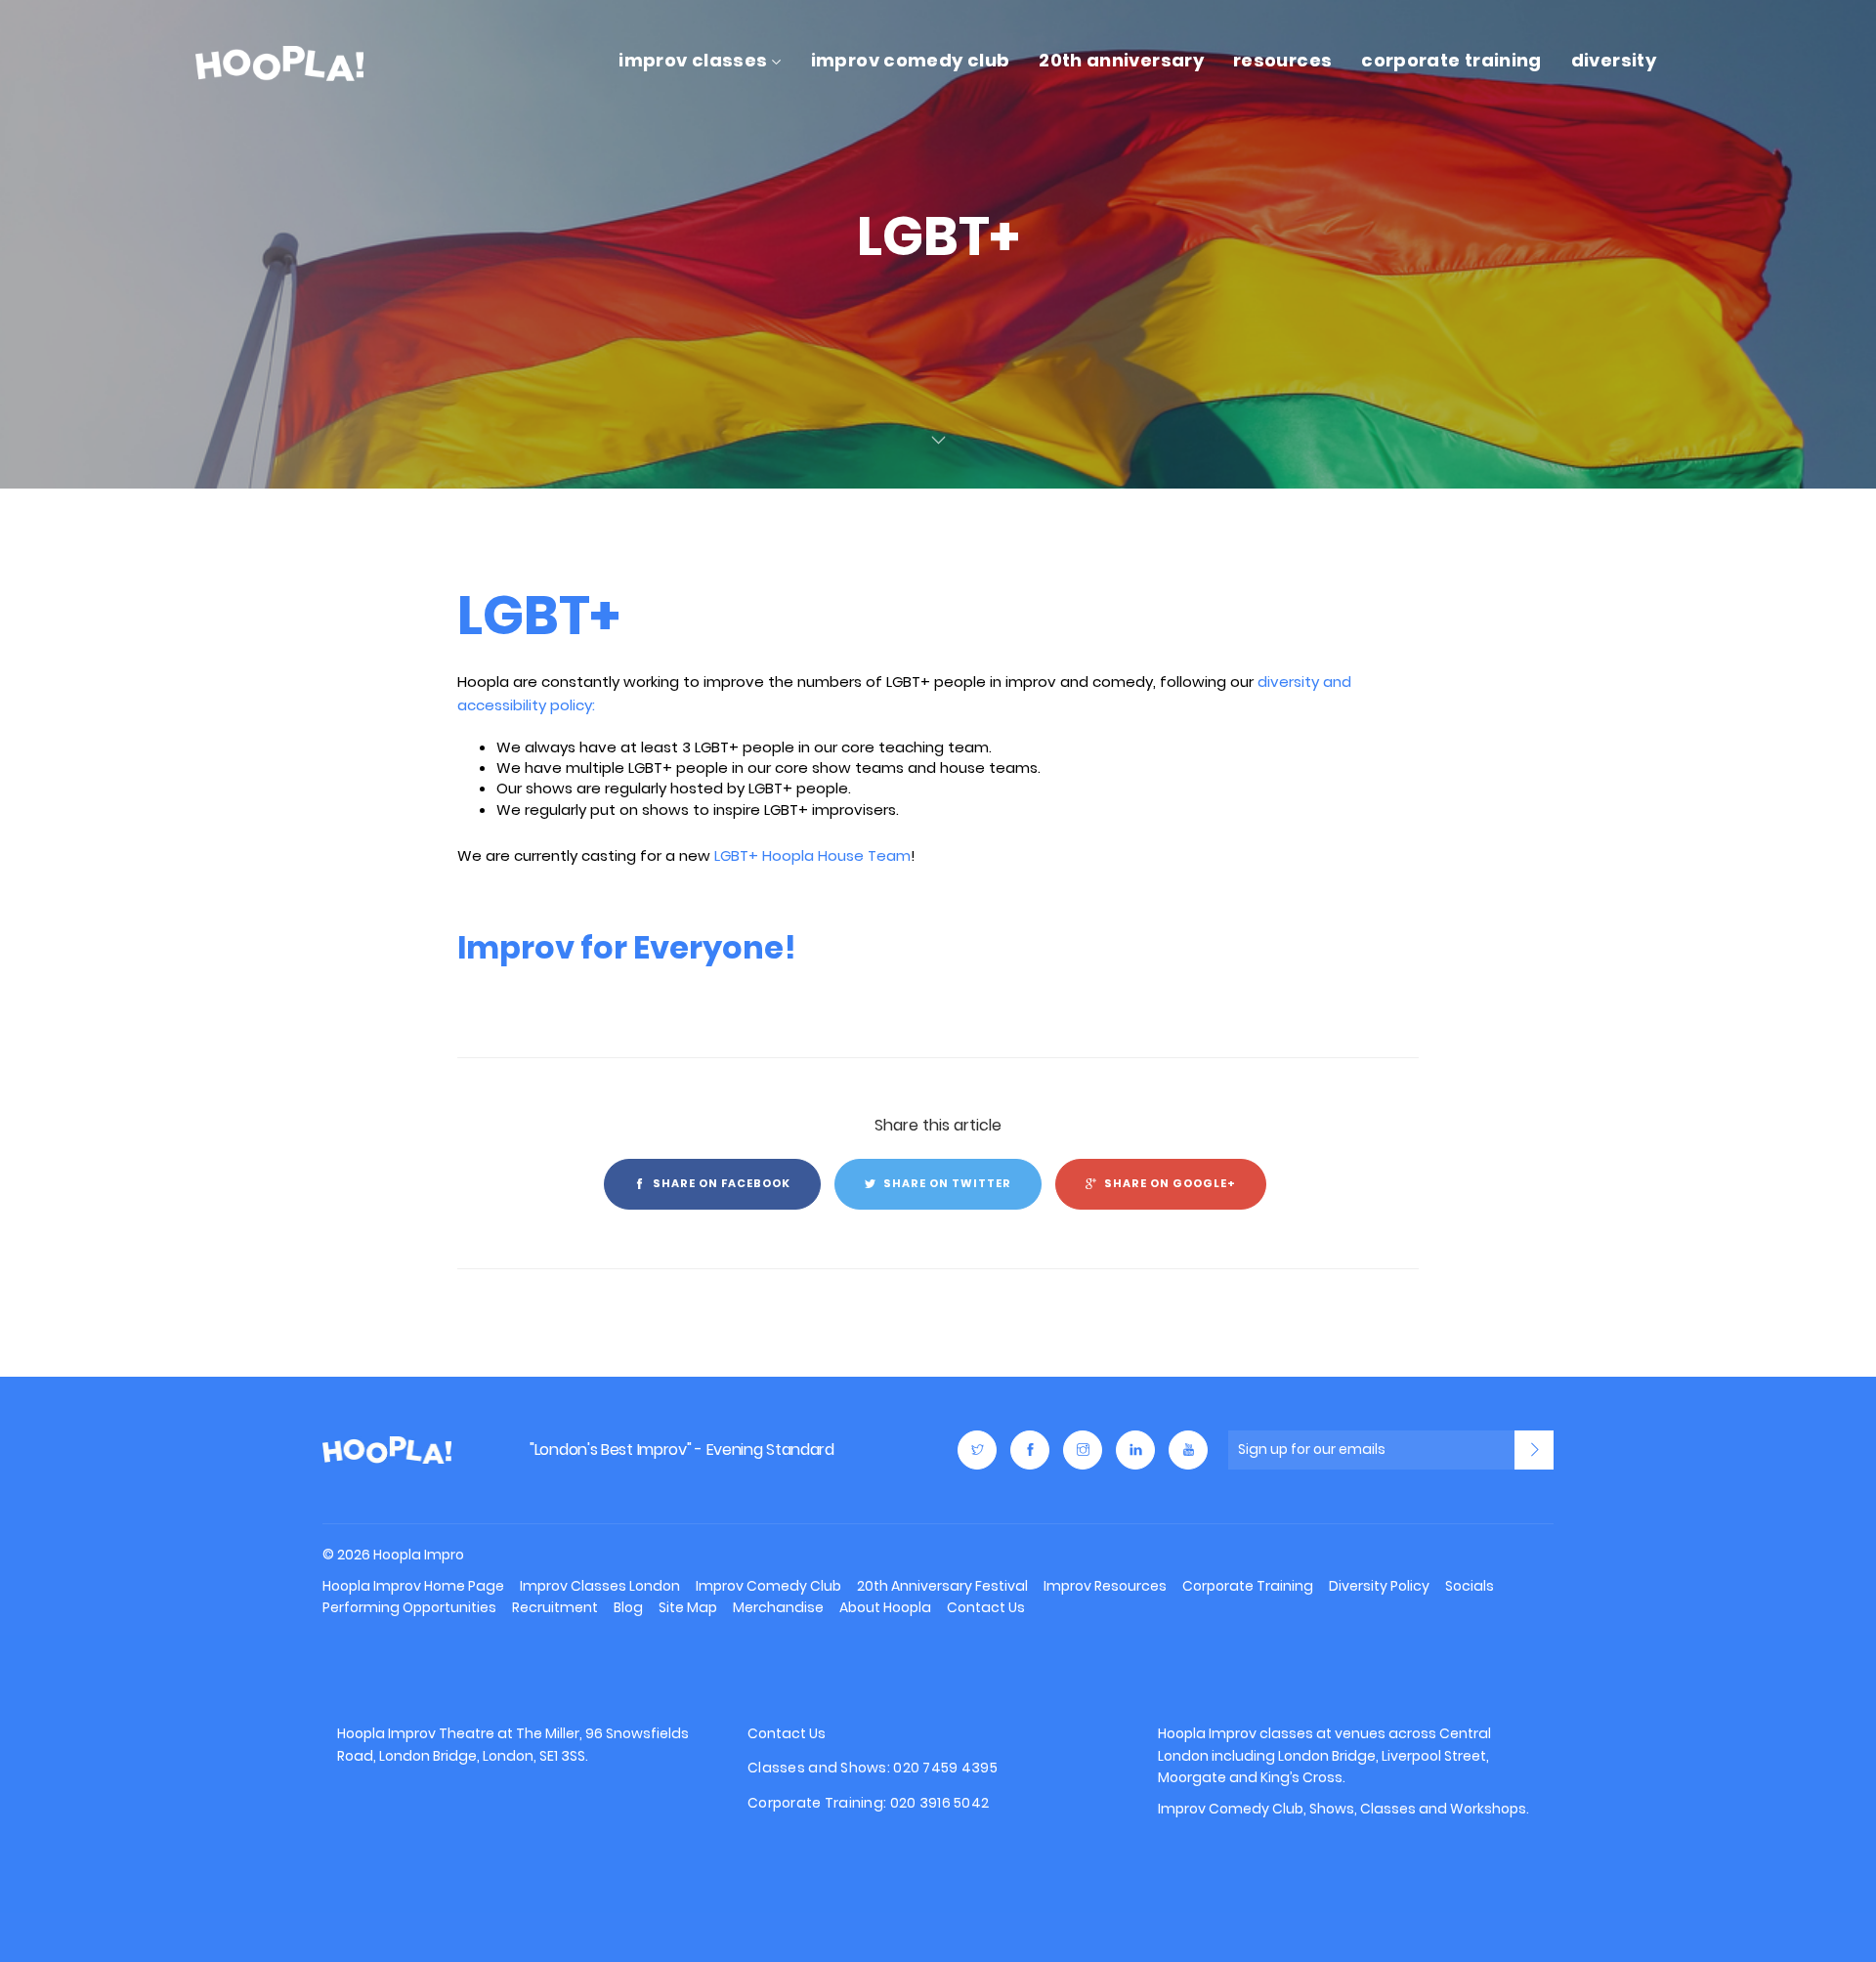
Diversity (1614, 60)
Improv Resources (1105, 1586)
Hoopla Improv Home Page (413, 1586)
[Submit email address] (1534, 1450)
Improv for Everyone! (627, 947)
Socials (1470, 1586)
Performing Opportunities (409, 1607)
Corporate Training (1451, 60)
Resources (1282, 60)
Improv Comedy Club (910, 60)
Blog (628, 1607)
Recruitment (555, 1607)
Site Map (688, 1607)
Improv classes (1261, 1733)
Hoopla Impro (387, 1450)
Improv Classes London (600, 1586)
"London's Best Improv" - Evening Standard (682, 1450)
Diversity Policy (1379, 1586)
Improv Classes (693, 60)
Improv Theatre (441, 1733)
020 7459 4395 (945, 1768)
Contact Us (986, 1607)
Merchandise (778, 1607)
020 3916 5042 (940, 1803)
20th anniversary (1121, 60)
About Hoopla (885, 1607)
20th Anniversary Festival (942, 1586)
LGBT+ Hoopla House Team (812, 855)
